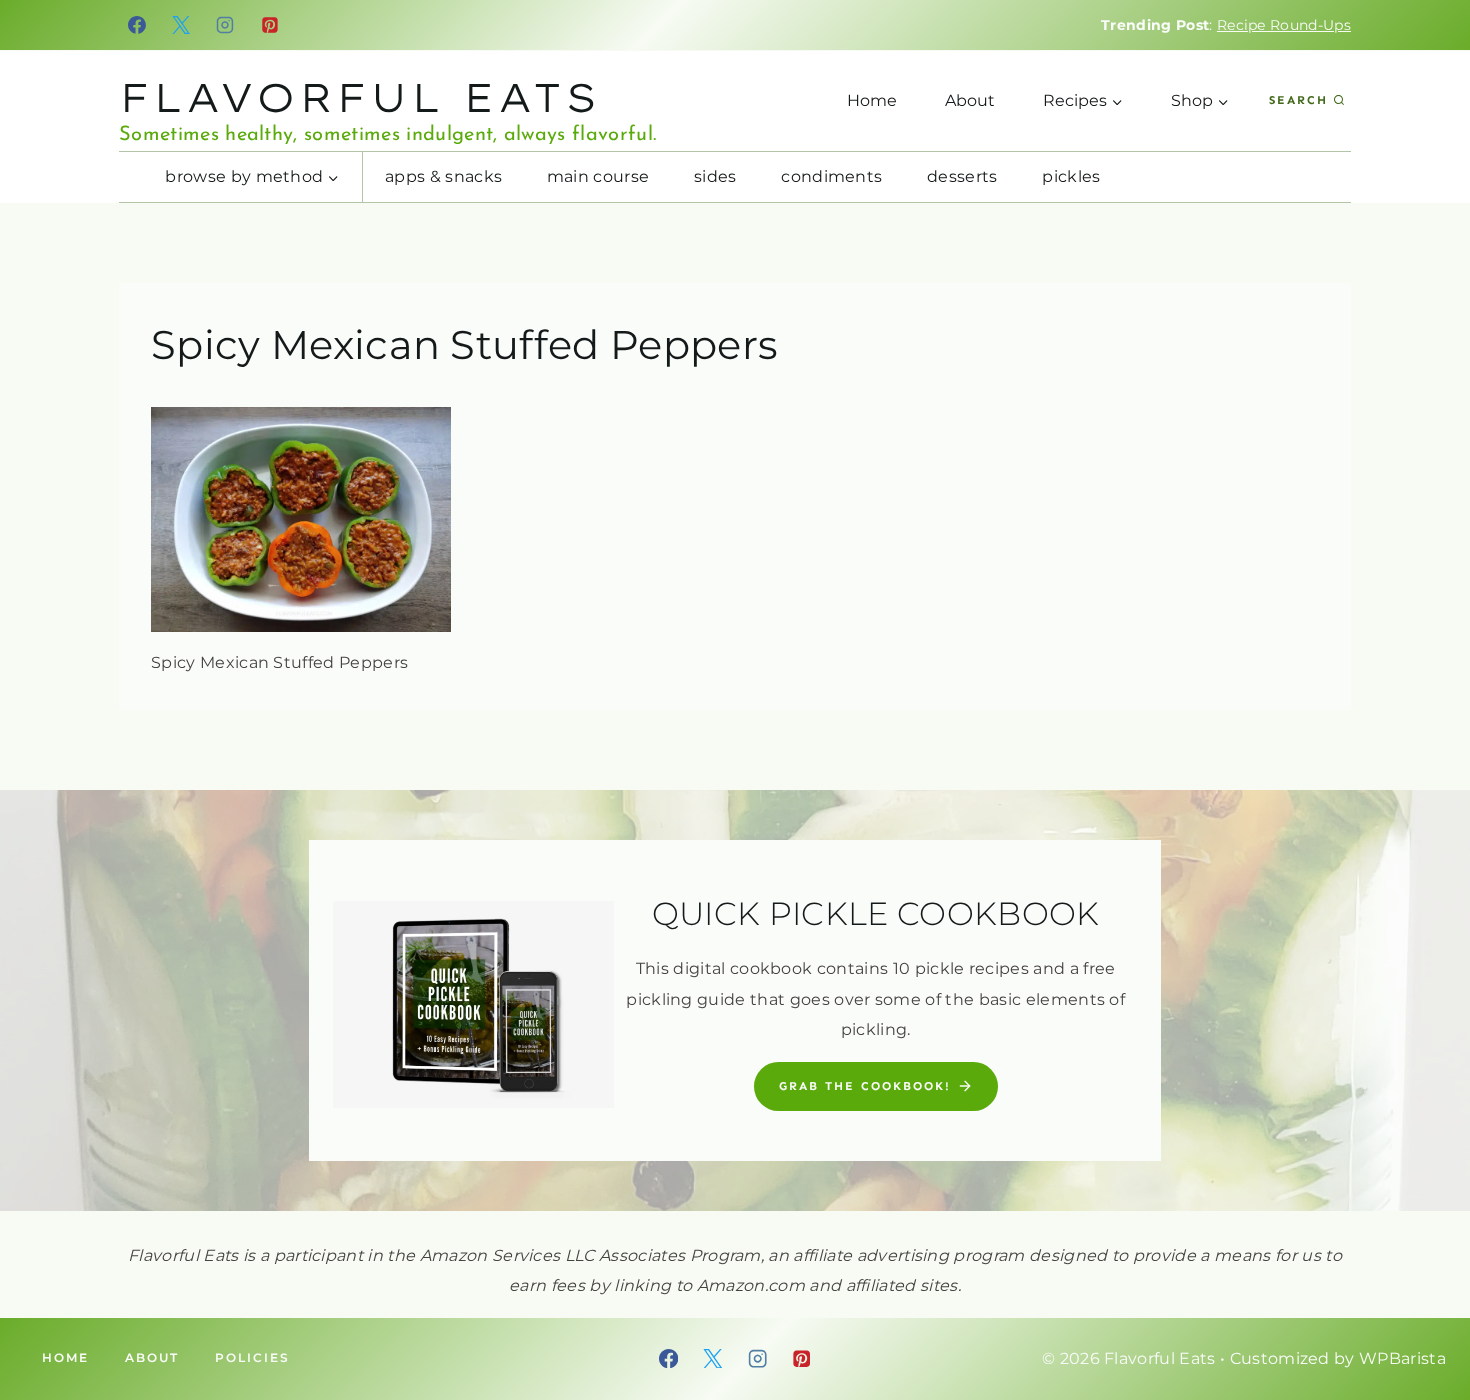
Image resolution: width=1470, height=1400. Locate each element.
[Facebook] (137, 25)
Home (872, 100)
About (970, 100)
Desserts (962, 176)
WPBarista (1402, 1358)
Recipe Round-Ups (1284, 25)
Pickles (1071, 176)
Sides (715, 176)
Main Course (598, 176)
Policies (252, 1357)
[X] (181, 25)
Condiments (831, 176)
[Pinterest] (270, 25)
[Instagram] (226, 25)
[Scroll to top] (1423, 1323)
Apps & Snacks (443, 176)
